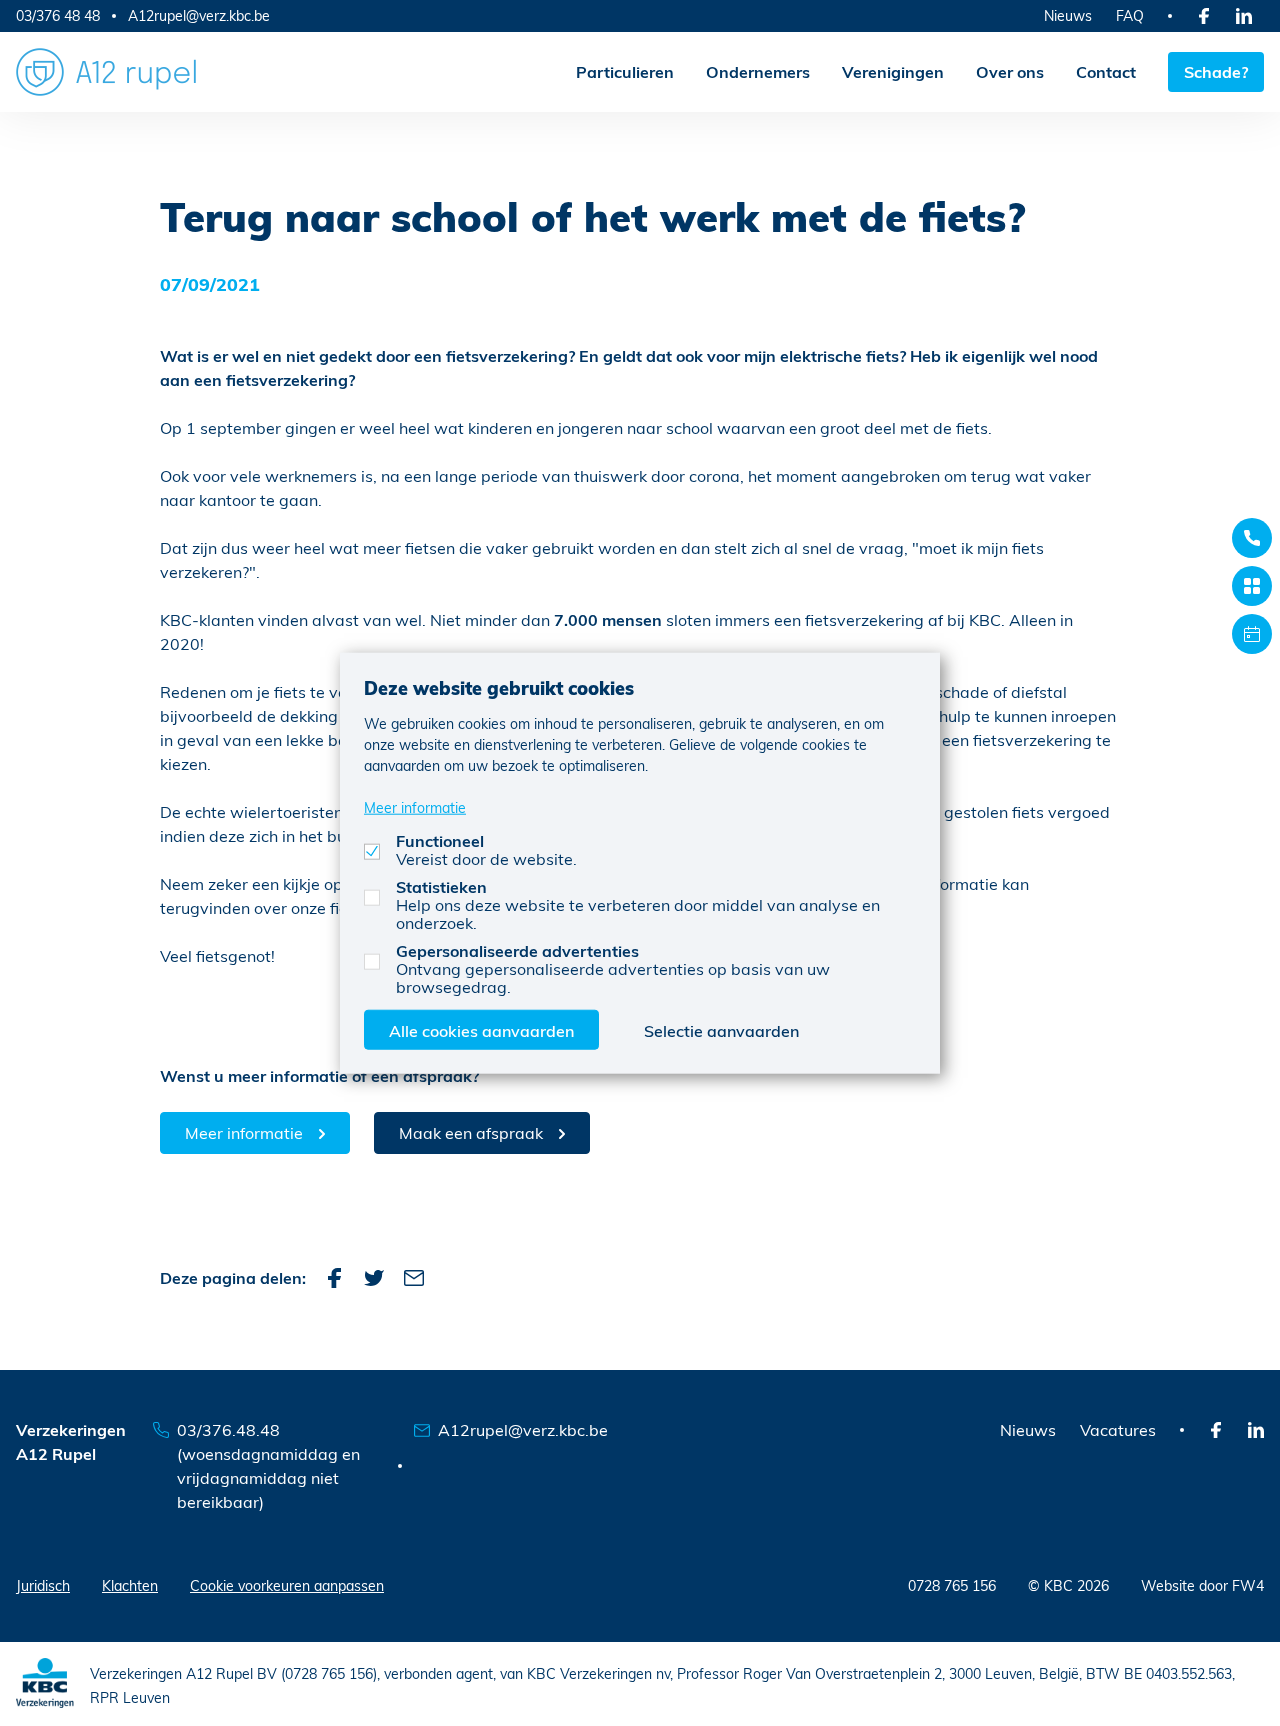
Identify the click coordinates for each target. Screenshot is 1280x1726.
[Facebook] (1204, 16)
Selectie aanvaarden (721, 1029)
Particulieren (625, 71)
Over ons (1010, 71)
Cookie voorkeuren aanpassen (287, 1585)
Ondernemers (758, 71)
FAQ (1130, 15)
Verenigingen (893, 71)
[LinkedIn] (1244, 16)
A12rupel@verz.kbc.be (199, 16)
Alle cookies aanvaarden (481, 1029)
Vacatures (1118, 1429)
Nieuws (1068, 15)
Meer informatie (244, 1132)
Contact (1106, 71)
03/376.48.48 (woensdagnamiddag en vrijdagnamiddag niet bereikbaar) (268, 1465)
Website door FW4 (1202, 1585)
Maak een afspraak (471, 1132)
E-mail (414, 1278)
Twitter (374, 1278)
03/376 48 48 (58, 15)
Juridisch (43, 1585)
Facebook (334, 1278)
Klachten (130, 1585)
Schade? (1216, 71)
